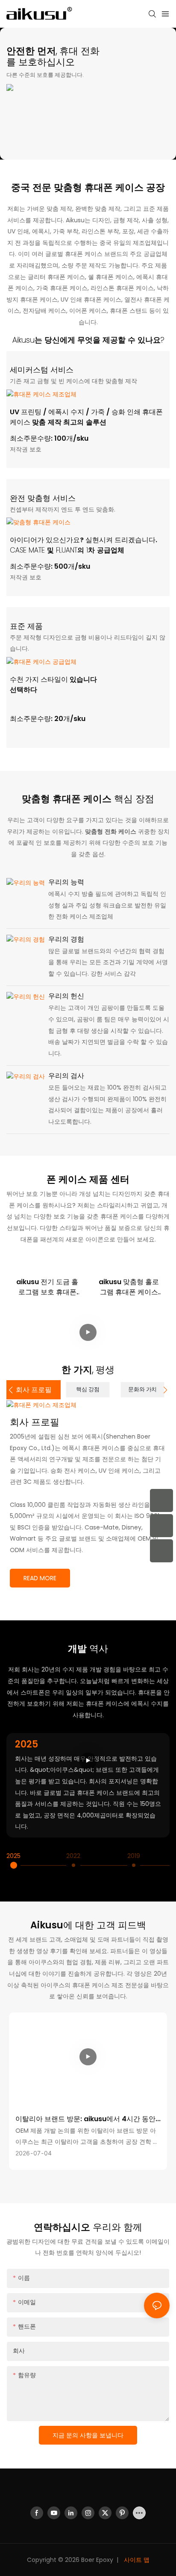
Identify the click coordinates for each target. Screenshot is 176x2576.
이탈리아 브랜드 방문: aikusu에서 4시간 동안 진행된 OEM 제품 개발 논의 (85, 2119)
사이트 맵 (136, 2560)
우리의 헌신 (66, 996)
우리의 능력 (66, 882)
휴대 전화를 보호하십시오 (53, 57)
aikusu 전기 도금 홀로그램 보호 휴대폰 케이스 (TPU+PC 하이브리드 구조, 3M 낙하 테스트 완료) (47, 1287)
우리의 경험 (66, 939)
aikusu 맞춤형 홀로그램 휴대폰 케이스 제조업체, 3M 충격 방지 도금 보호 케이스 (129, 1287)
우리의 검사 (66, 1076)
